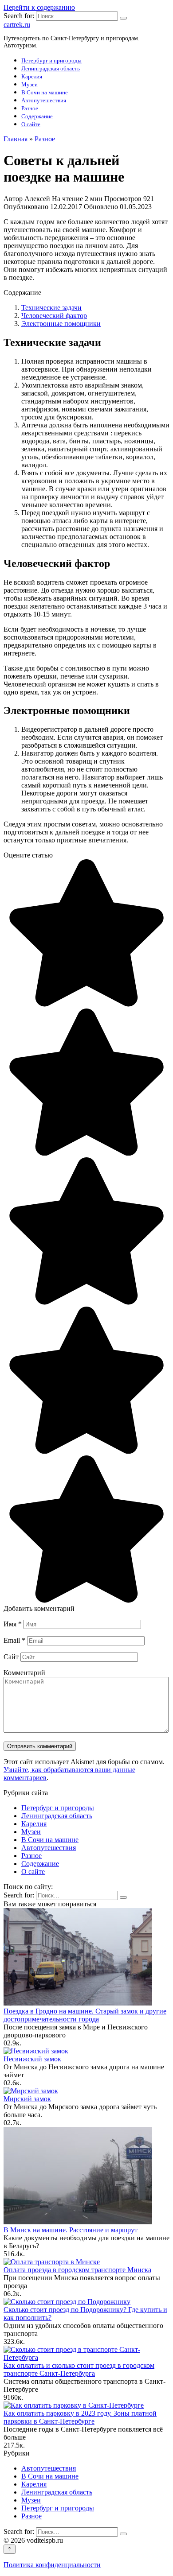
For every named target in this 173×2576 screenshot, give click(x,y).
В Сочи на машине (45, 92)
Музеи (29, 84)
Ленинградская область (51, 68)
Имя (13, 1624)
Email (14, 1640)
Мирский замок (27, 2099)
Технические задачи (51, 308)
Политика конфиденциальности (52, 2565)
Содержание (37, 116)
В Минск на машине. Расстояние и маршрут (71, 2230)
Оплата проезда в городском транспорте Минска (77, 2270)
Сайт (11, 1657)
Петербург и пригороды (51, 60)
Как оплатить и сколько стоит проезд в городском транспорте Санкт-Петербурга (79, 2369)
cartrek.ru (17, 25)
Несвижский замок (32, 2059)
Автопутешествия (44, 100)
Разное (30, 108)
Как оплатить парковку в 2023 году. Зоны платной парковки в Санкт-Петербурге (80, 2417)
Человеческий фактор (54, 316)
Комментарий (24, 1673)
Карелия (32, 76)
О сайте (31, 124)
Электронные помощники (61, 324)
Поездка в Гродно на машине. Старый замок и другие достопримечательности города (85, 2015)
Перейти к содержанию (39, 7)
